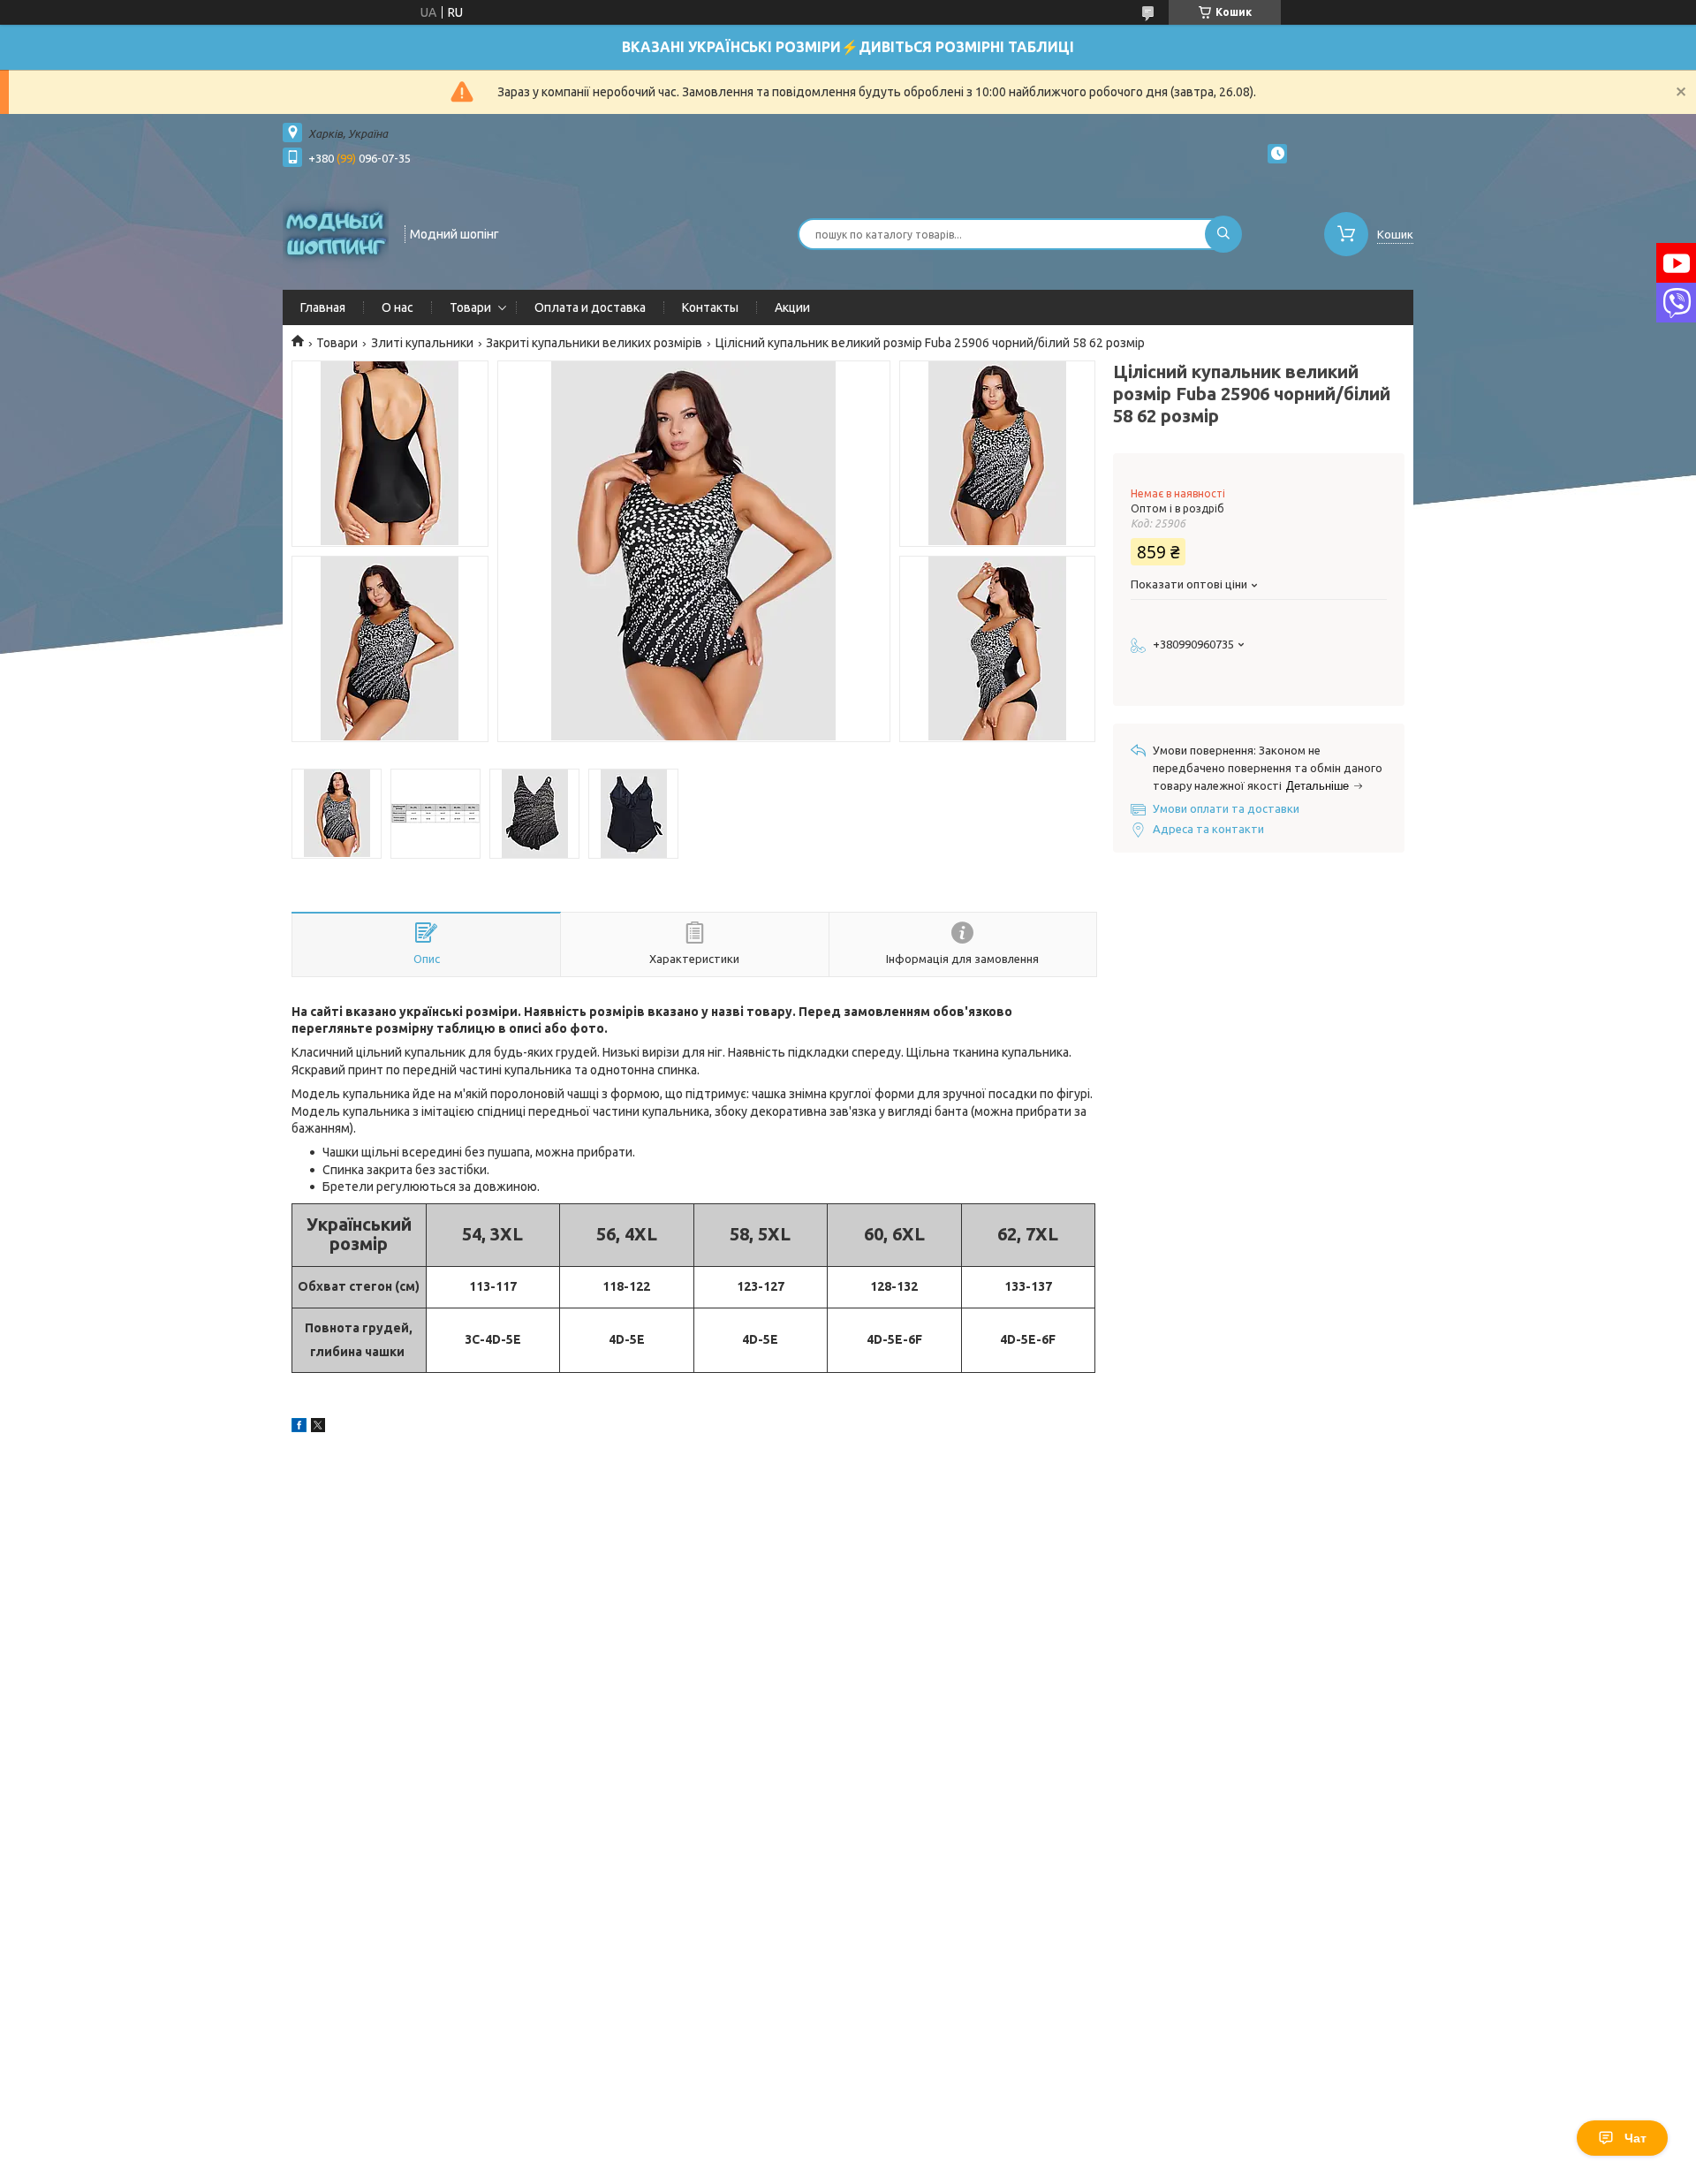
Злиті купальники (422, 343)
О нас (397, 307)
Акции (792, 307)
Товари (470, 307)
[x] (318, 1428)
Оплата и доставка (590, 307)
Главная (323, 307)
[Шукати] (1223, 234)
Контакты (710, 307)
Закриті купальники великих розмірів (594, 343)
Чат (1635, 2138)
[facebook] (299, 1428)
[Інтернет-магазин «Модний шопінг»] (336, 232)
